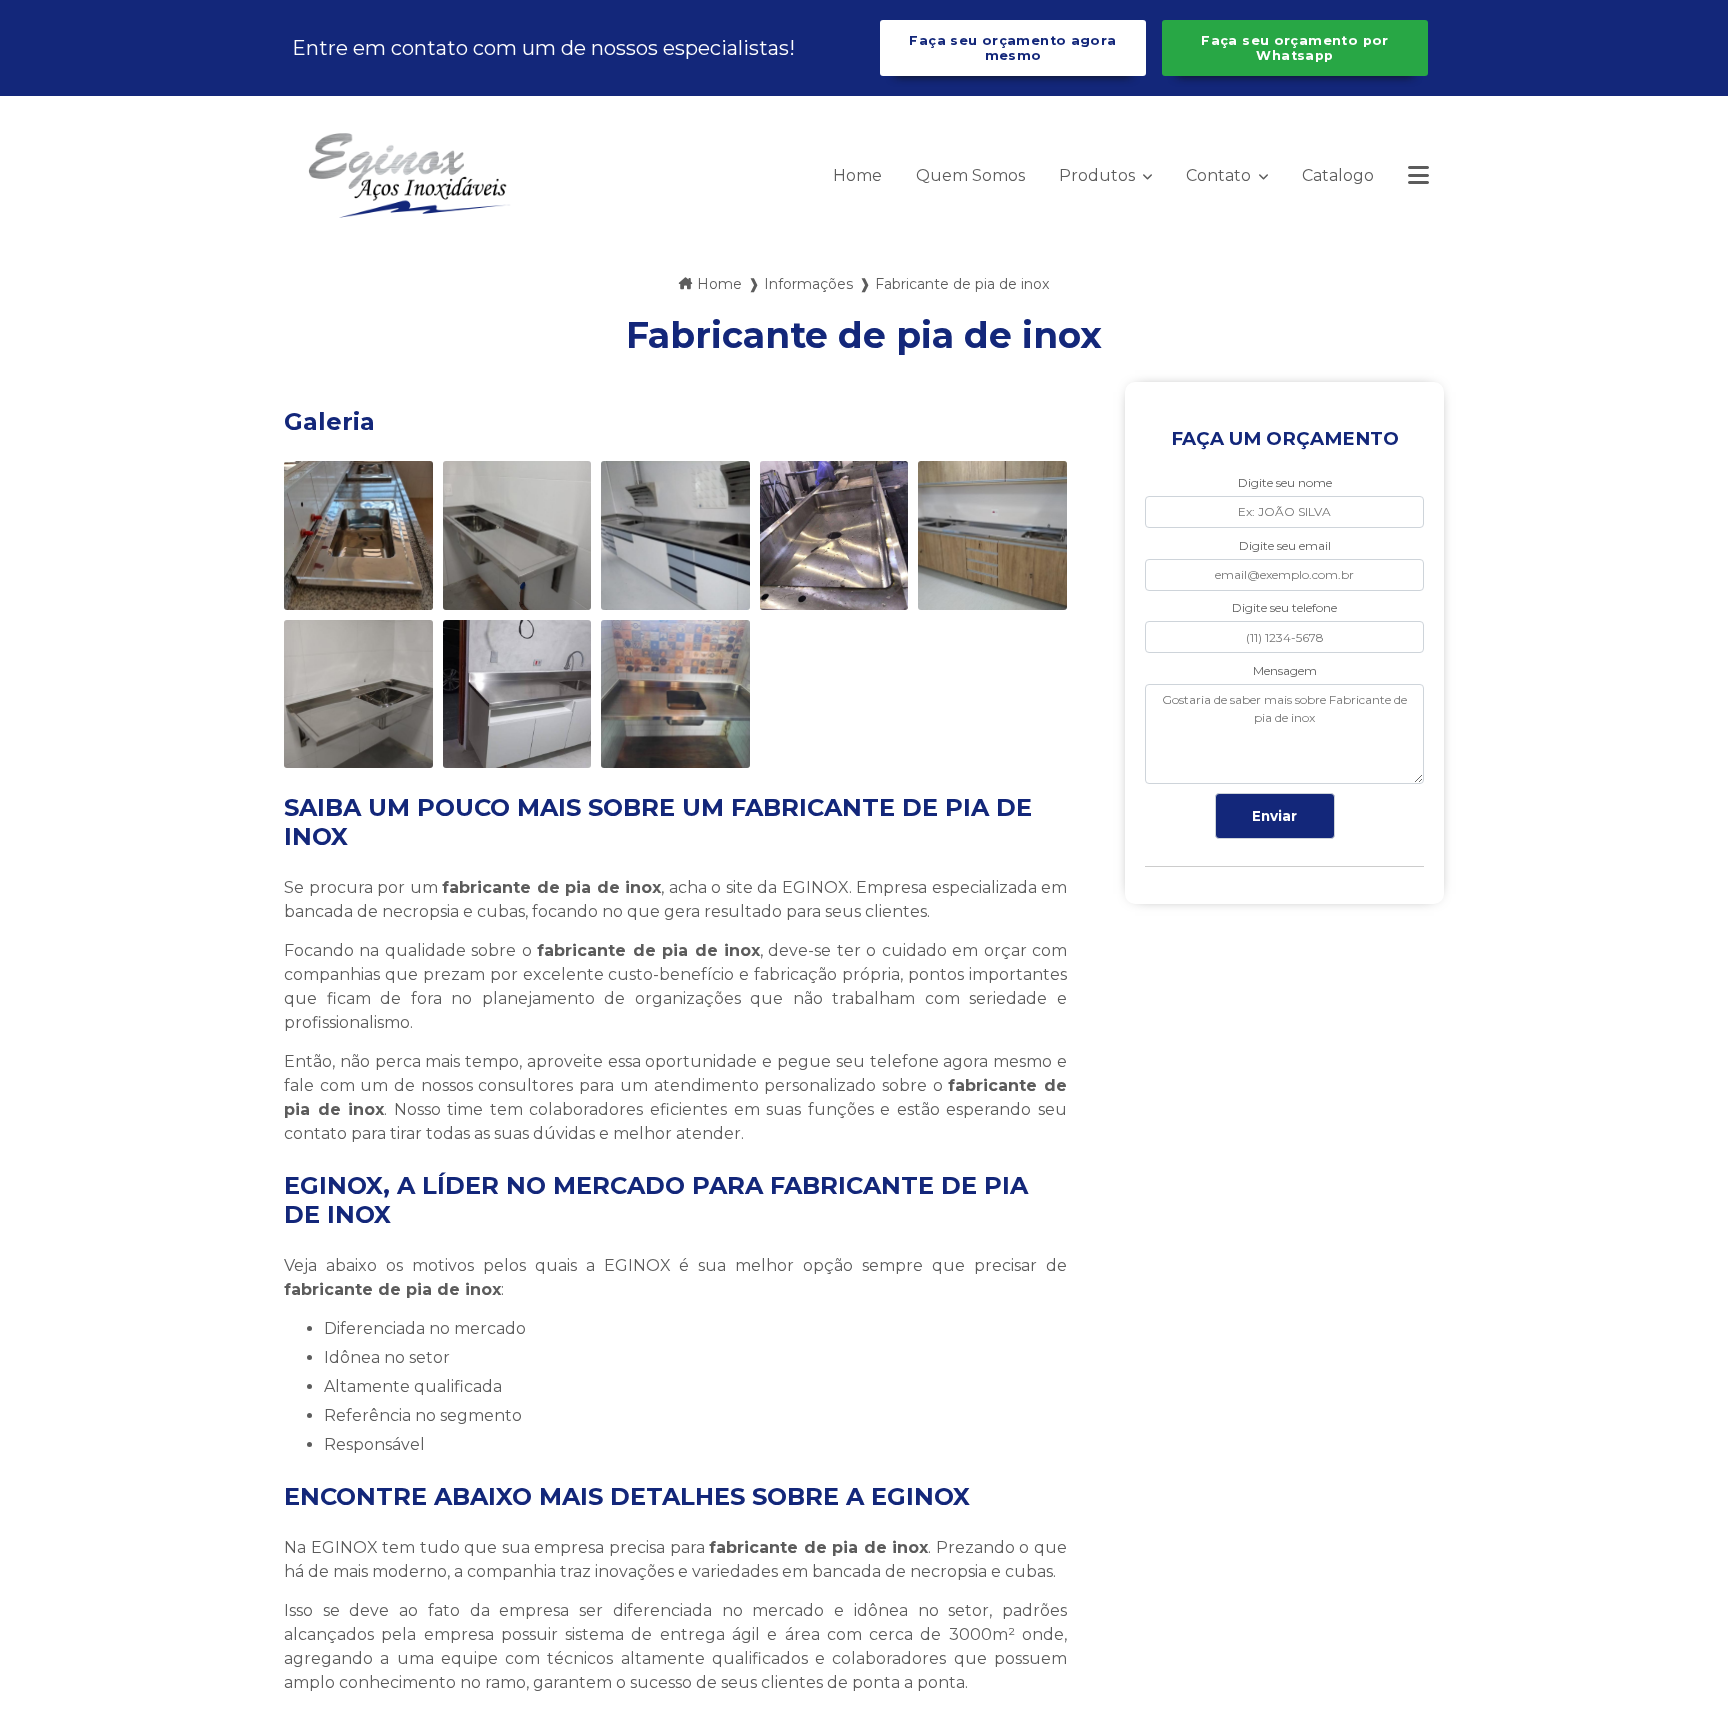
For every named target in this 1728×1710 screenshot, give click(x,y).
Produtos (1099, 175)
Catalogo (1338, 175)
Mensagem (1285, 670)
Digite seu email (1285, 545)
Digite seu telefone (1284, 607)
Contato (1220, 175)
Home (857, 175)
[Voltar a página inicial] (409, 175)
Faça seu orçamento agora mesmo (1012, 48)
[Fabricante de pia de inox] (358, 535)
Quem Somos (970, 175)
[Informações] (1418, 175)
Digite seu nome (1285, 482)
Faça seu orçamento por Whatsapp (1294, 48)
